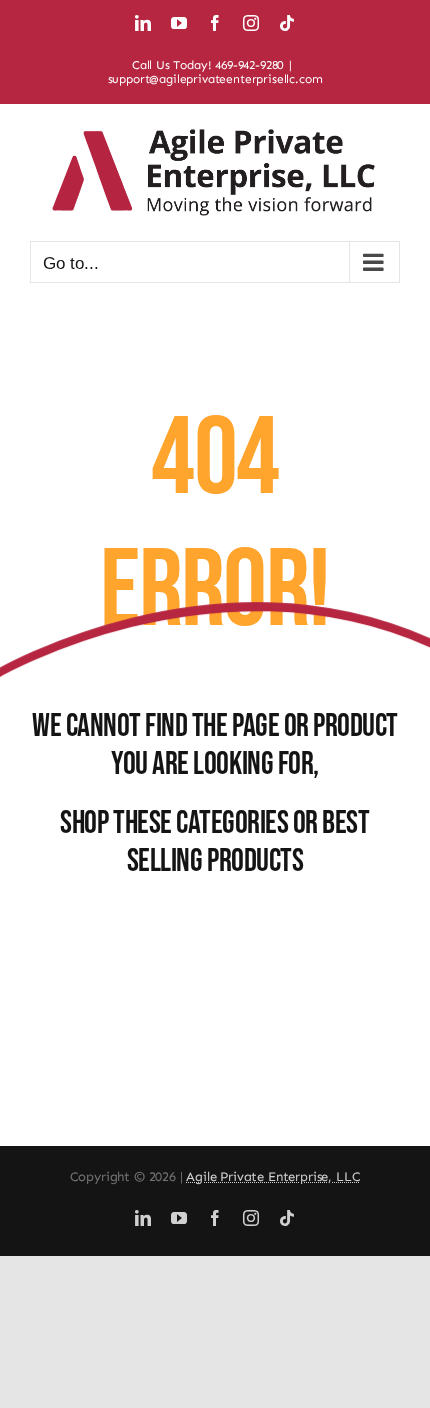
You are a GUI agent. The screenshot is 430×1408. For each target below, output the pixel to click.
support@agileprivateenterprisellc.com (215, 79)
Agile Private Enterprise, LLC (273, 1176)
